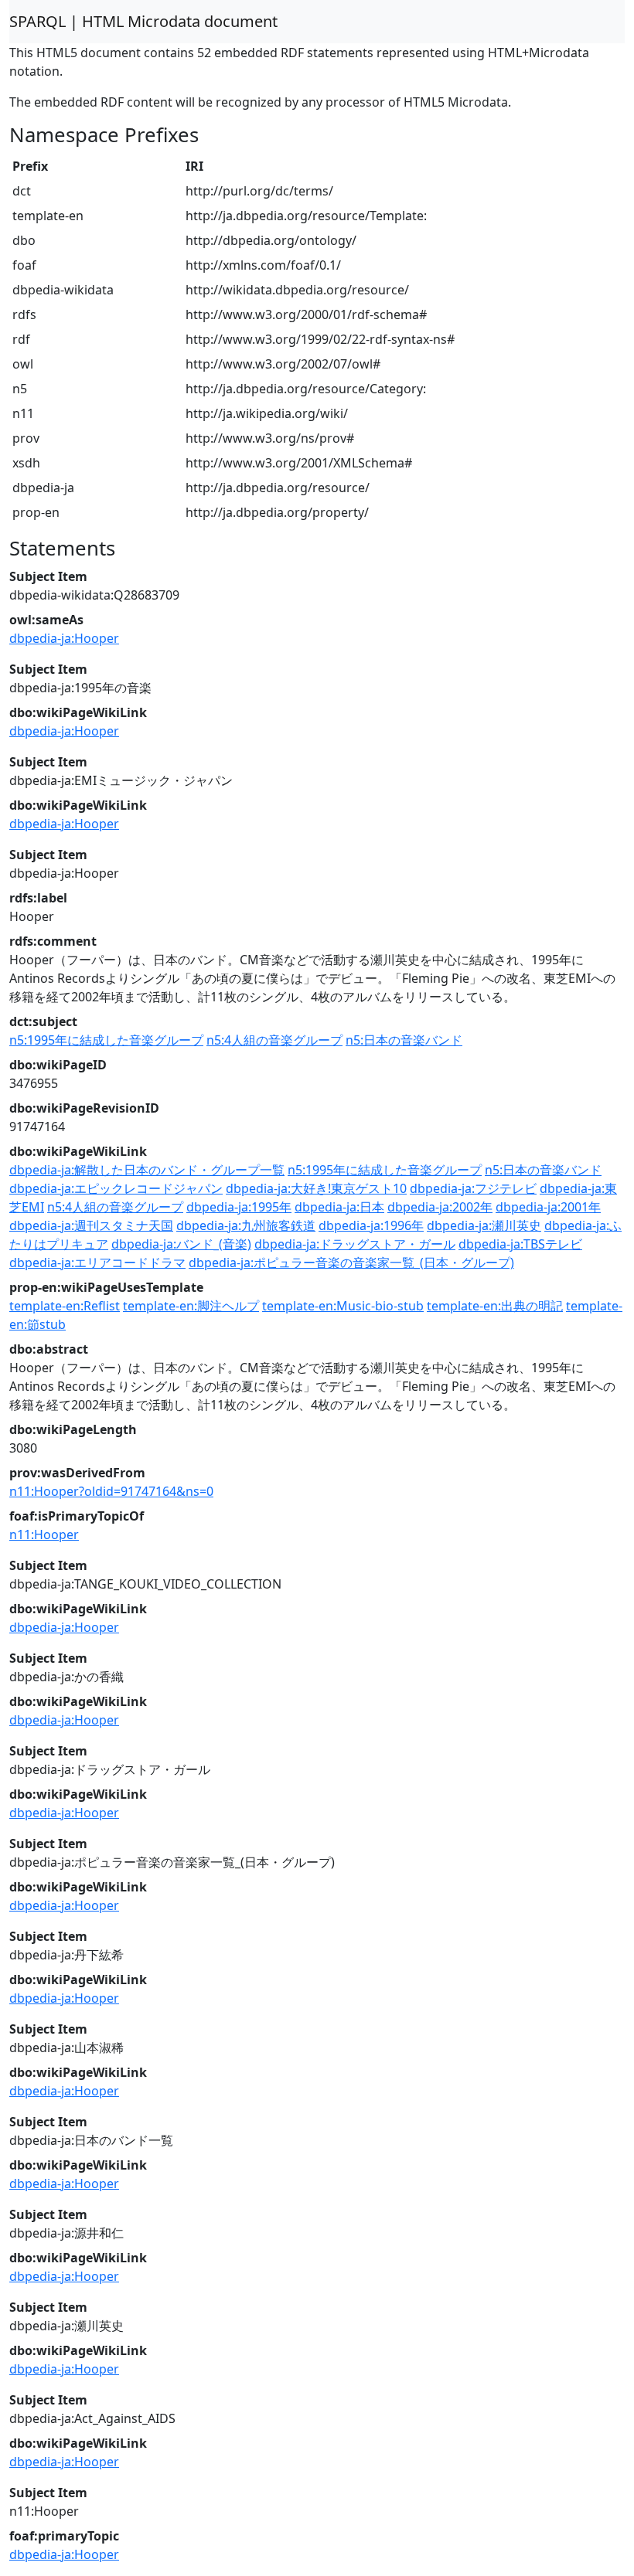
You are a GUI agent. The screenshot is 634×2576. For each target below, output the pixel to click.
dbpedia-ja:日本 (339, 1207)
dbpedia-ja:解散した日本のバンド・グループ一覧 (147, 1170)
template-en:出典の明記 (495, 1306)
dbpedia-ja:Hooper (64, 638)
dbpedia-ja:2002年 (440, 1207)
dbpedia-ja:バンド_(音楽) (181, 1244)
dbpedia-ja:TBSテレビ (520, 1244)
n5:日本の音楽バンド (404, 1040)
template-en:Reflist (65, 1306)
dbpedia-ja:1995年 (239, 1207)
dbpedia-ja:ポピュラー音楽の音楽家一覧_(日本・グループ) (351, 1263)
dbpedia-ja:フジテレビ (473, 1188)
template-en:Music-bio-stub (343, 1306)
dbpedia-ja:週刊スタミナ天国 (91, 1225)
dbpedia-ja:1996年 (371, 1225)
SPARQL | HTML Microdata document (143, 21)
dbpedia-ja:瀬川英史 (484, 1225)
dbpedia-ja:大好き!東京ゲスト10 (316, 1188)
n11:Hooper (44, 1534)
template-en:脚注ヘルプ (191, 1306)
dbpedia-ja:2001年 (548, 1207)
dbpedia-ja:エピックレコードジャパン (116, 1188)
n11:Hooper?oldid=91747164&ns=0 (111, 1491)
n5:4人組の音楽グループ (274, 1040)
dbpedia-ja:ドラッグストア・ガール (355, 1244)
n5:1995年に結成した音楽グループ (106, 1040)
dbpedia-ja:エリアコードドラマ (97, 1263)
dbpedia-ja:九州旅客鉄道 (246, 1225)
